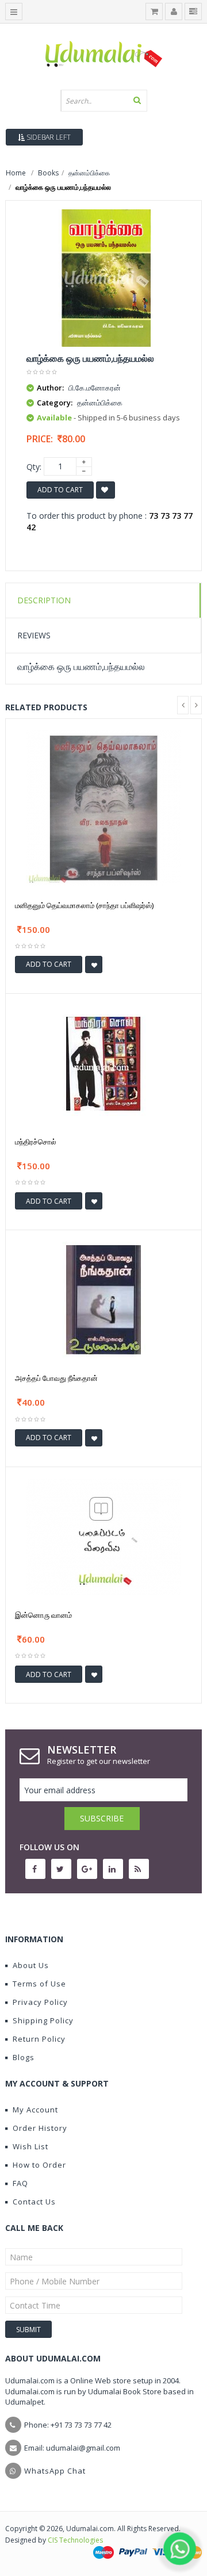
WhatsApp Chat (55, 2471)
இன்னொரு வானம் (43, 1615)
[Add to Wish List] (94, 964)
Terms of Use (39, 1984)
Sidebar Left (48, 137)
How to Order (39, 2165)
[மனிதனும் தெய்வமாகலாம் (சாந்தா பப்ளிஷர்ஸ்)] (103, 807)
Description (44, 600)
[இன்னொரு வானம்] (103, 1536)
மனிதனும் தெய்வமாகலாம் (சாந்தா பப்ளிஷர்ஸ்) (84, 905)
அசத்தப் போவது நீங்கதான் (56, 1378)
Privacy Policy (40, 2002)
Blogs (24, 2057)
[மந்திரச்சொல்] (103, 1063)
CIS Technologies (75, 2540)
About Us (31, 1965)
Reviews (34, 635)
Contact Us (34, 2202)
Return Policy (39, 2039)
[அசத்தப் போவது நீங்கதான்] (103, 1300)
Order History (40, 2128)
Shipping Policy (43, 2020)
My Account (35, 2110)
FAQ (20, 2183)
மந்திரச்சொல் (36, 1142)
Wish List (30, 2146)
